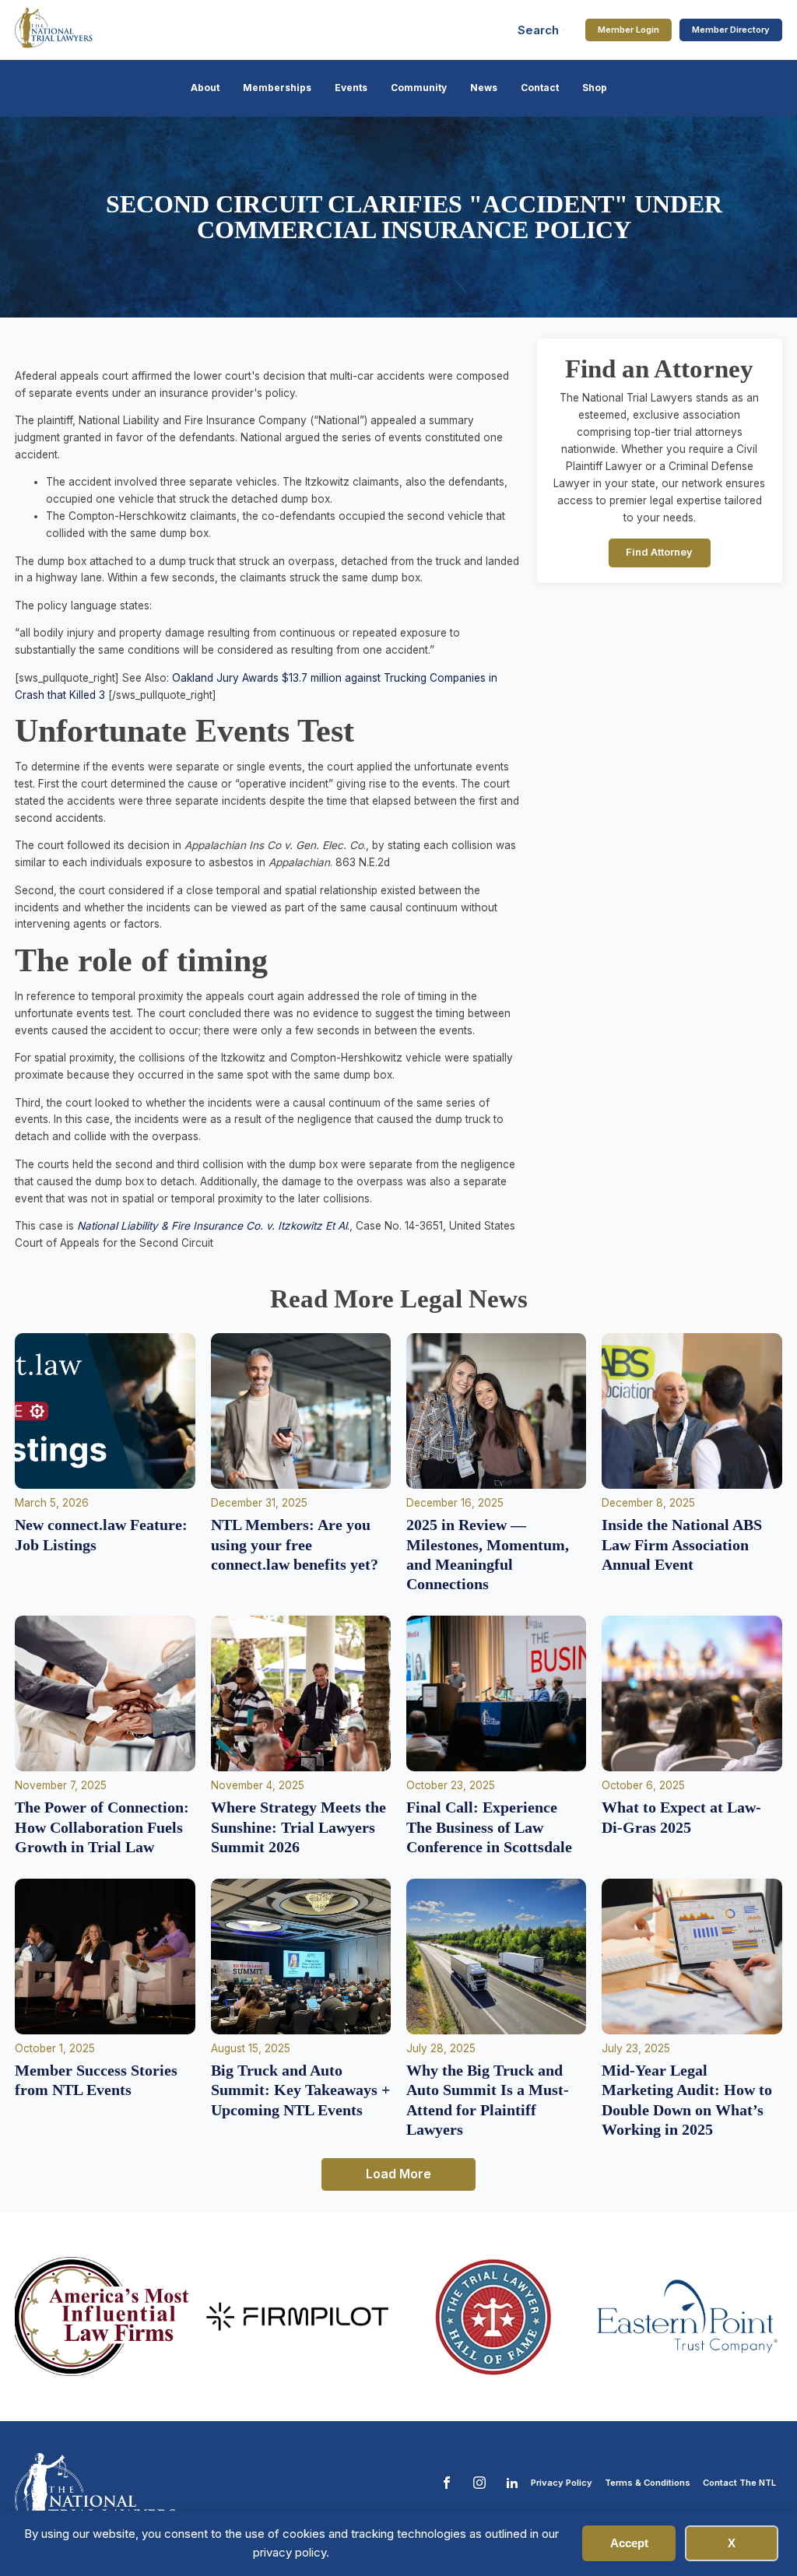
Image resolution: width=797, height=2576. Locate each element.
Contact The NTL (739, 2483)
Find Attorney (659, 552)
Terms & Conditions (648, 2483)
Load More (398, 2174)
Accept (629, 2543)
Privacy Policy (562, 2483)
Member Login (628, 30)
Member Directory (731, 30)
